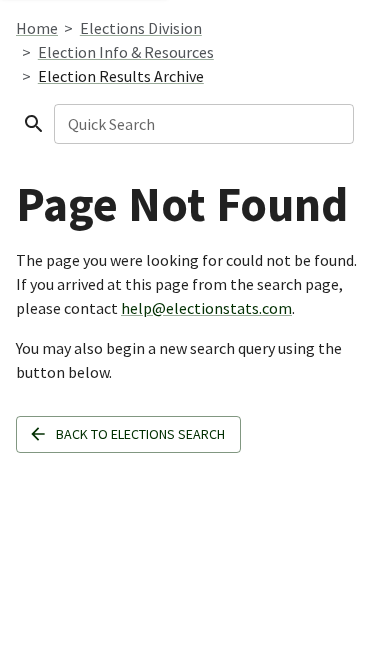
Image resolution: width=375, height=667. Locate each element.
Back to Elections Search (140, 434)
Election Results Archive (121, 76)
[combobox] (202, 124)
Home (37, 28)
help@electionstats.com (206, 308)
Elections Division (141, 28)
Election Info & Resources (126, 52)
